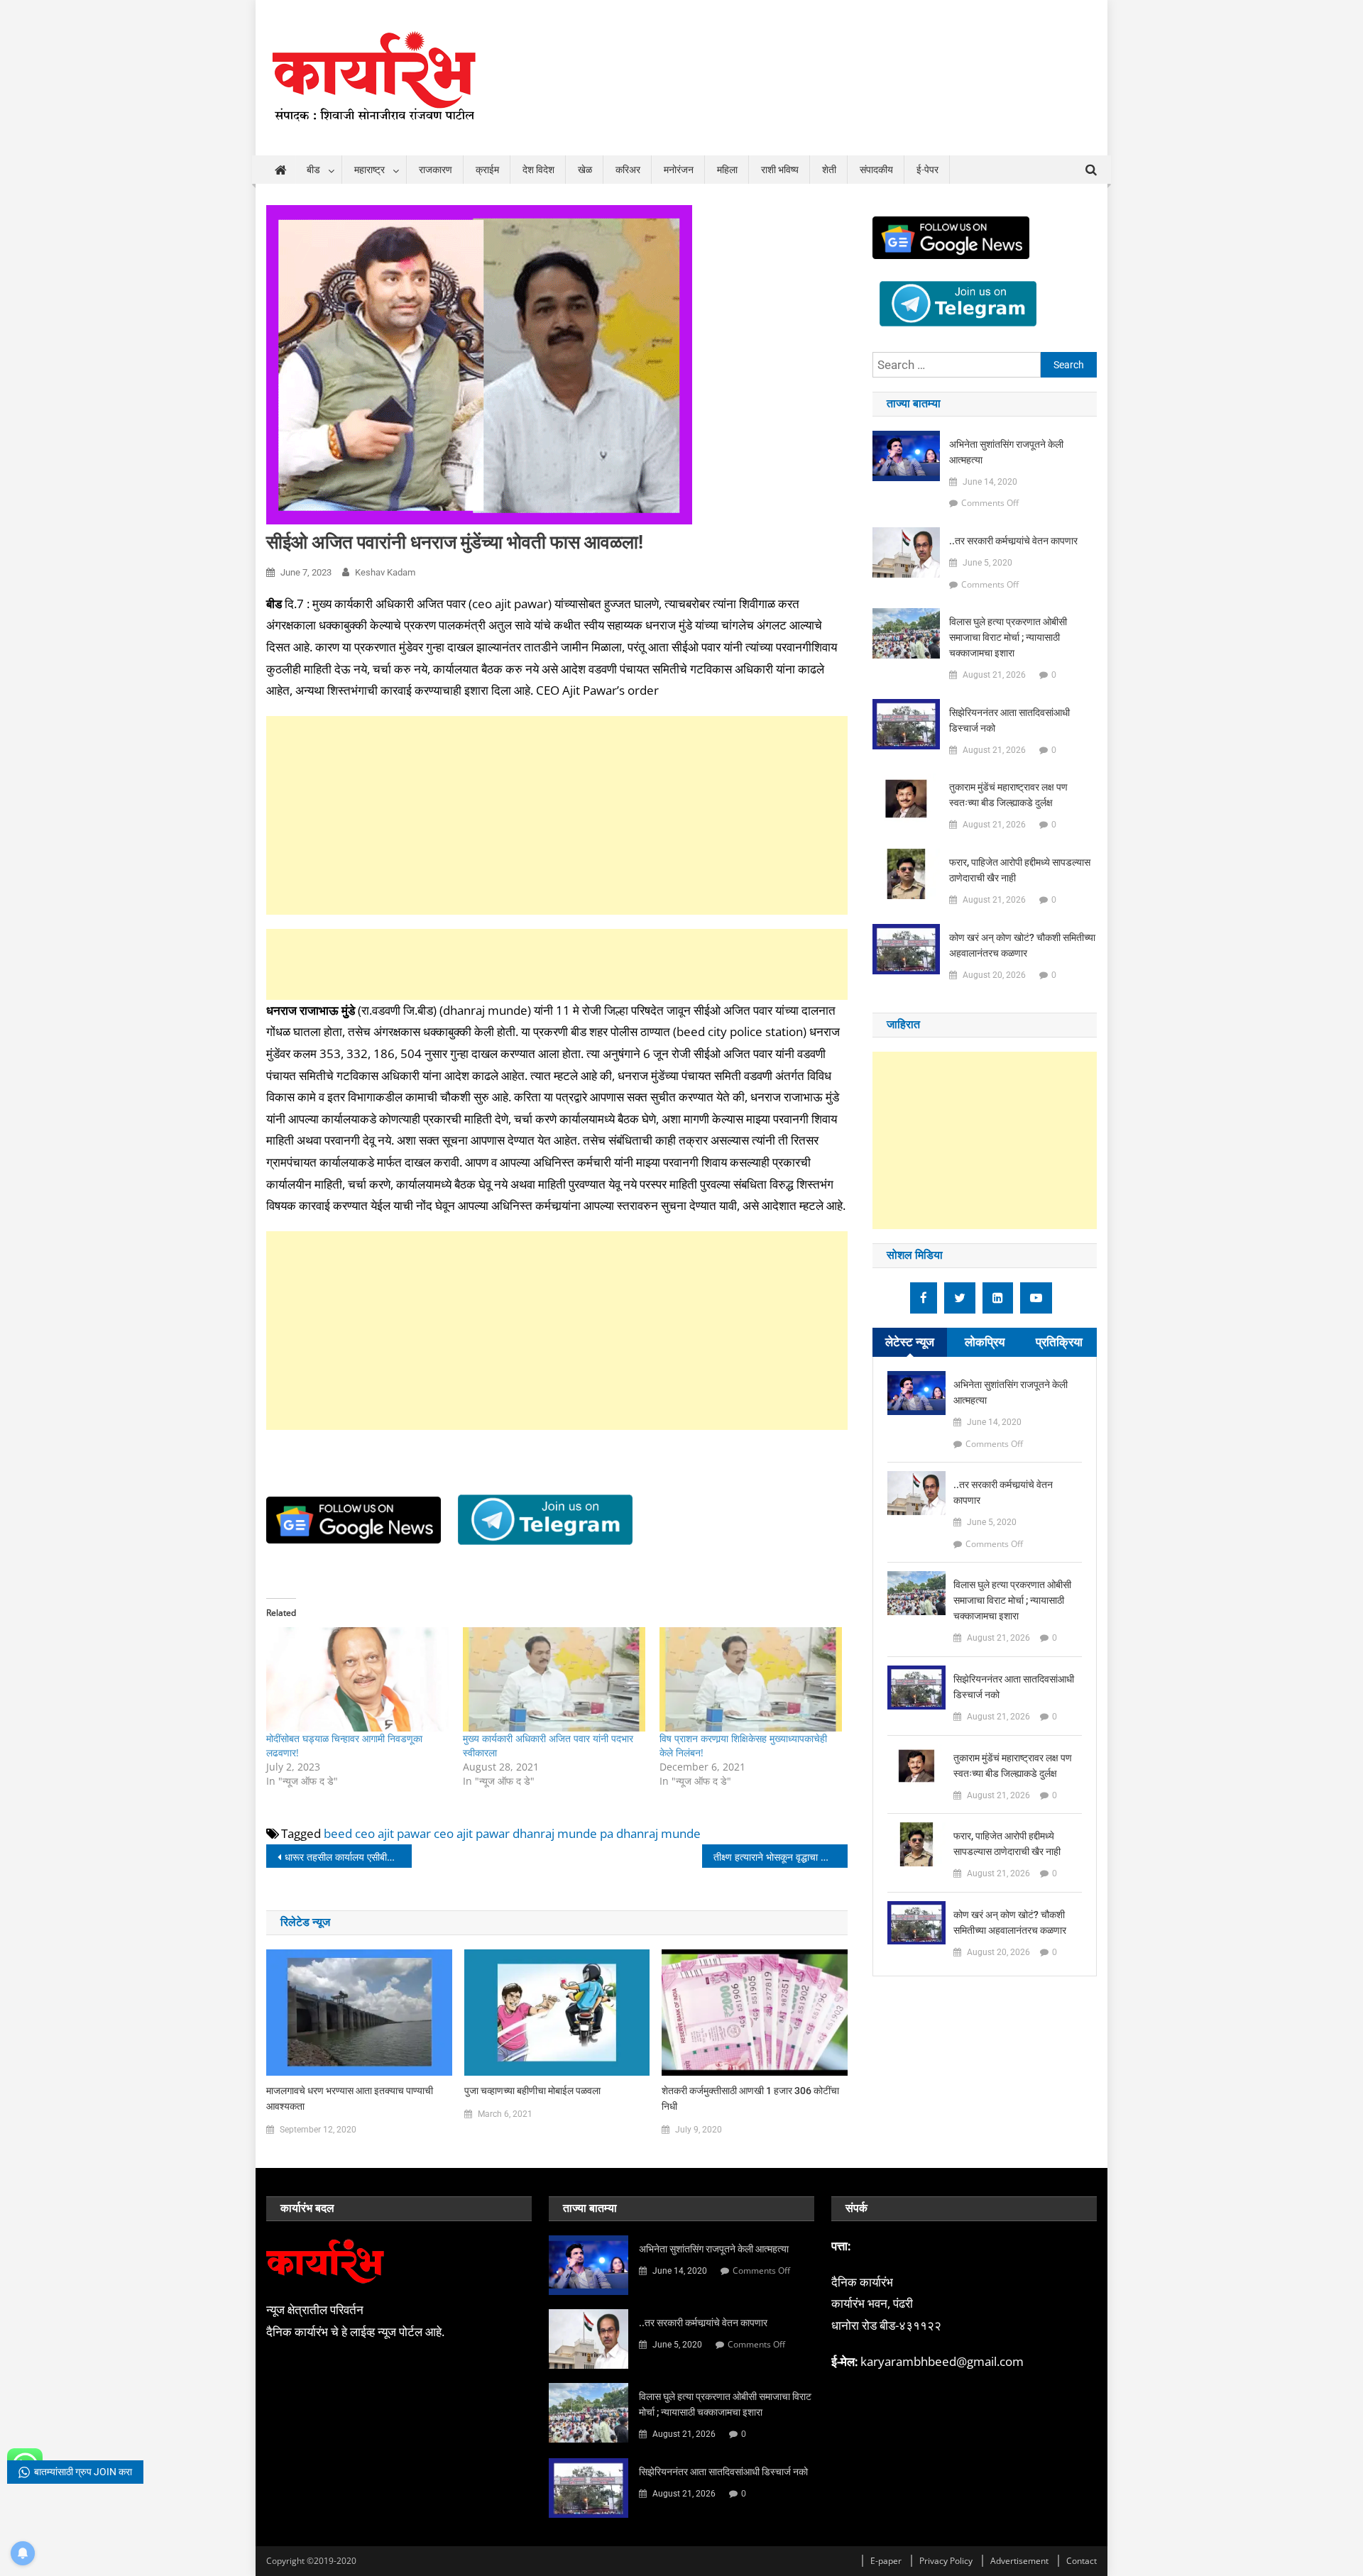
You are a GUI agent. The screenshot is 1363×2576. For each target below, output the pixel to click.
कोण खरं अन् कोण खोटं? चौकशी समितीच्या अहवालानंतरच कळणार (1022, 945)
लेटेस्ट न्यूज (910, 1342)
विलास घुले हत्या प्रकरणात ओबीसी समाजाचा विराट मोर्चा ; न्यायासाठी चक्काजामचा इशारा (1008, 637)
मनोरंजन (679, 170)
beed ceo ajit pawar (377, 1833)
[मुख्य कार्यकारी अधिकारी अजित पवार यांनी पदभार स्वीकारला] (554, 1679)
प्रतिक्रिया (1059, 1342)
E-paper (886, 2561)
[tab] (910, 1342)
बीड (313, 170)
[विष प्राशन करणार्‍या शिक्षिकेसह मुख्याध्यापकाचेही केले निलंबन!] (751, 1679)
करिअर (628, 170)
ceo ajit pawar (472, 1833)
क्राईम (487, 170)
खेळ (585, 170)
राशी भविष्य (780, 170)
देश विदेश (538, 170)
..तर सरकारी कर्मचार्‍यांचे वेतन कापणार (1013, 541)
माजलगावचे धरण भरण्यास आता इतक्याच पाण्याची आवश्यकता (350, 2098)
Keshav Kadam (385, 572)
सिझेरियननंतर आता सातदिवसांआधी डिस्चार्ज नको (1009, 720)
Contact (1082, 2561)
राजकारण (436, 170)
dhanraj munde (555, 1833)
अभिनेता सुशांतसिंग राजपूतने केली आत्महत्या (1006, 452)
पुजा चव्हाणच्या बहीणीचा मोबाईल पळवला (532, 2091)
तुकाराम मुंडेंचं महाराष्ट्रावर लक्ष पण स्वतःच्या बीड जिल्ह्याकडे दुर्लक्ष (1008, 795)
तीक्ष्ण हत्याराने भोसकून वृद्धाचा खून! (775, 1857)
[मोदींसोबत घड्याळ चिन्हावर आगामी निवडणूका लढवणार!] (357, 1679)
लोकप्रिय (985, 1342)
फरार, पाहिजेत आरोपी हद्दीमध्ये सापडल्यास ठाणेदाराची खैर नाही (1020, 870)
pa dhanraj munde (650, 1833)
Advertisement (1019, 2561)
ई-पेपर (927, 170)
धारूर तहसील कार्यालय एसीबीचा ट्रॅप (348, 1857)
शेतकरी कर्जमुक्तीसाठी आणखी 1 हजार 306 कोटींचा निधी (750, 2098)
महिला (727, 170)
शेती (829, 170)
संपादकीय (876, 170)
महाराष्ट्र (370, 170)
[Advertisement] (557, 815)
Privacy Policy (946, 2561)
